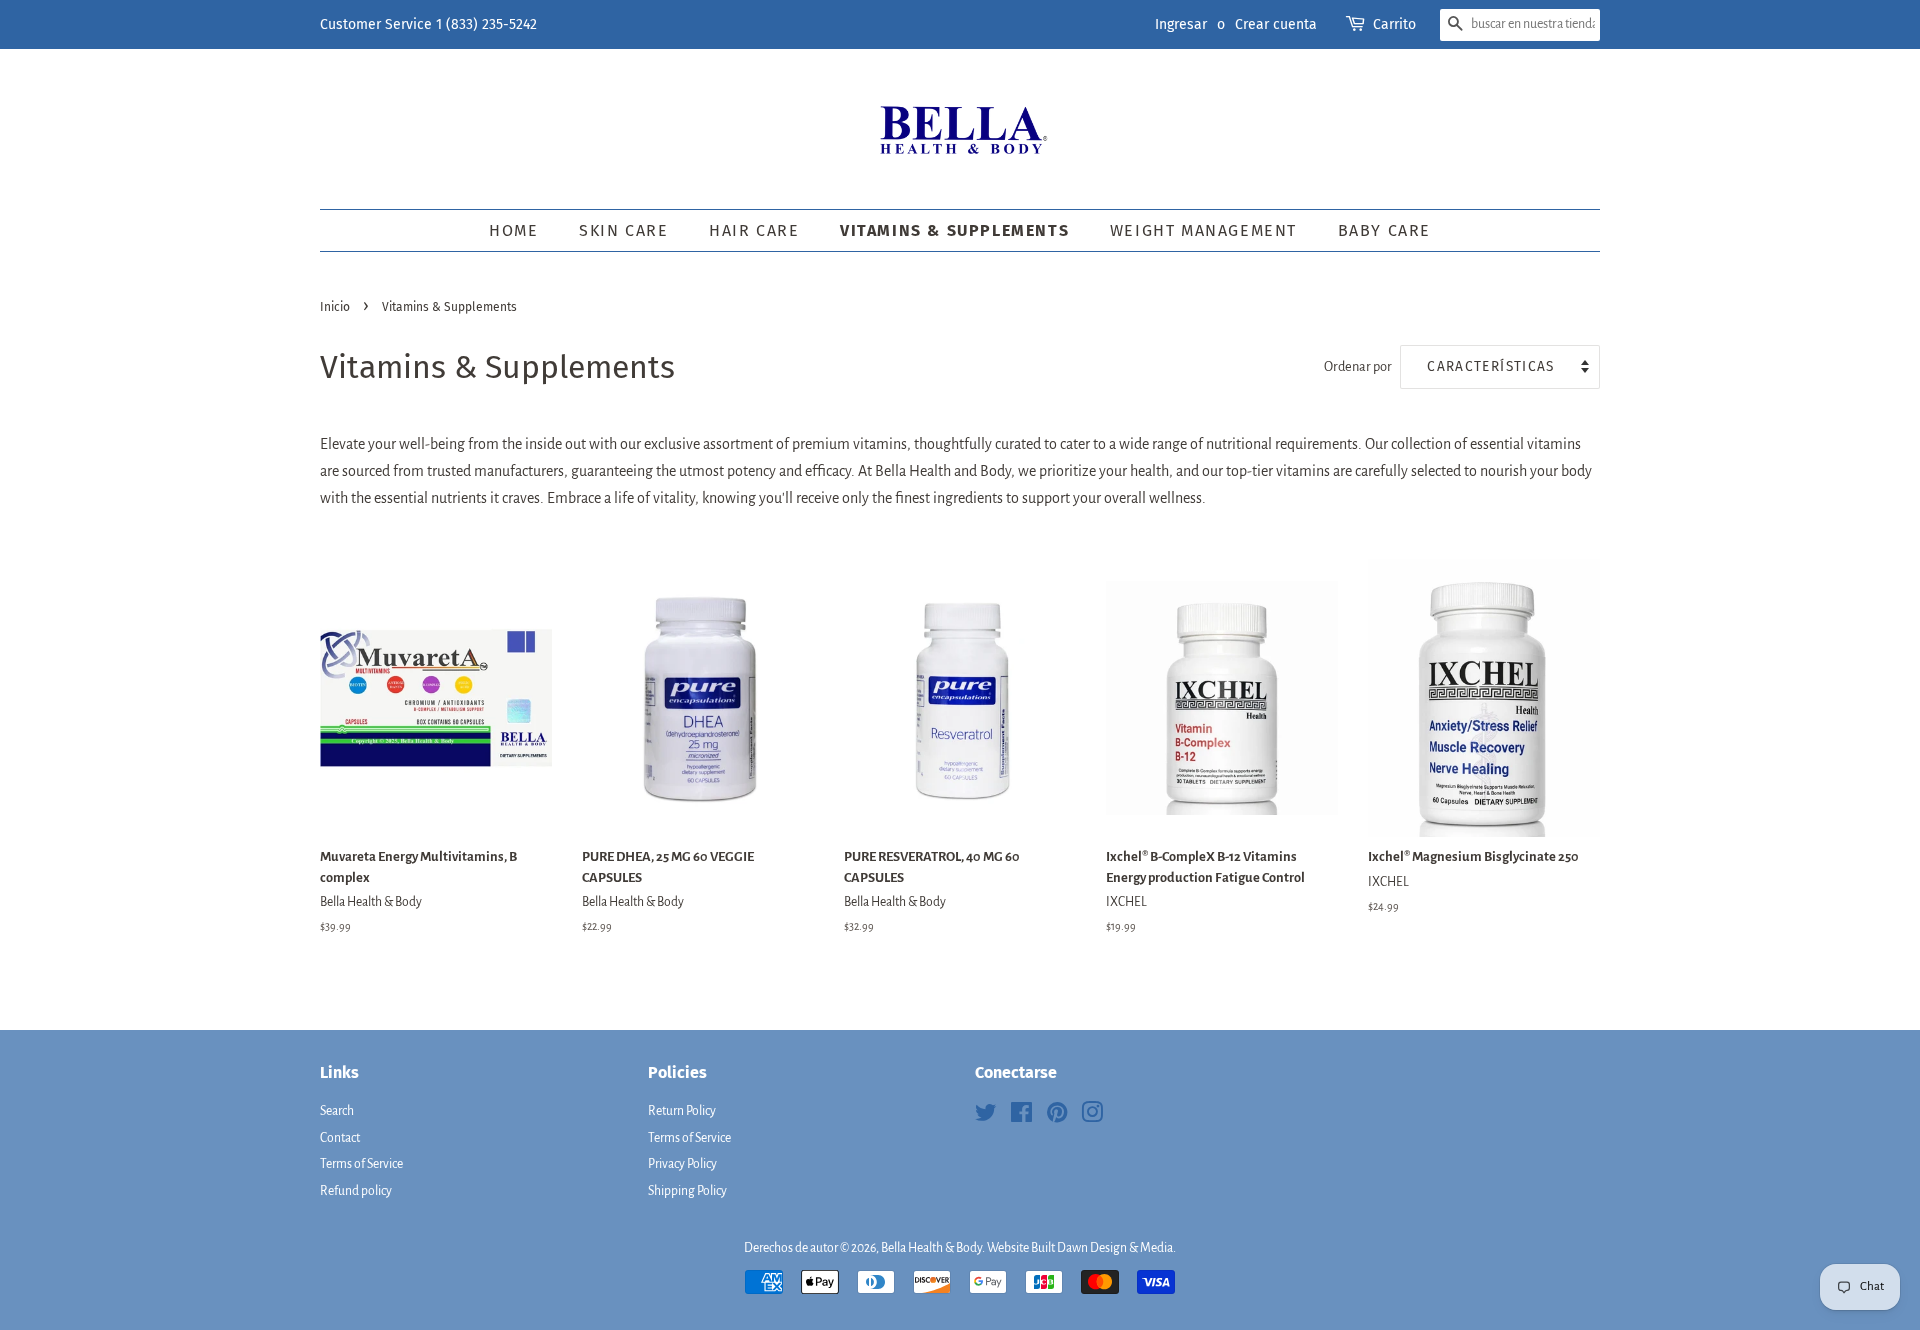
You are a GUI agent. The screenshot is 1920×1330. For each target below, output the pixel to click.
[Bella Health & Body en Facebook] (1021, 1117)
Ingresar (1181, 24)
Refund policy (356, 1191)
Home (513, 230)
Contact (340, 1138)
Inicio (335, 307)
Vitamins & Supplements (954, 230)
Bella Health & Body (931, 1248)
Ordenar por (1358, 366)
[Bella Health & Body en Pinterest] (1057, 1117)
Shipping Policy (687, 1191)
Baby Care (1384, 230)
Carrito (1394, 24)
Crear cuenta (1276, 24)
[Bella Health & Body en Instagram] (1092, 1117)
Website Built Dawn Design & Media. (1081, 1248)
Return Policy (682, 1111)
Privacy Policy (682, 1164)
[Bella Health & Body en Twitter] (986, 1117)
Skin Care (623, 230)
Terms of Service (361, 1164)
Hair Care (754, 230)
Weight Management (1203, 230)
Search (337, 1111)
